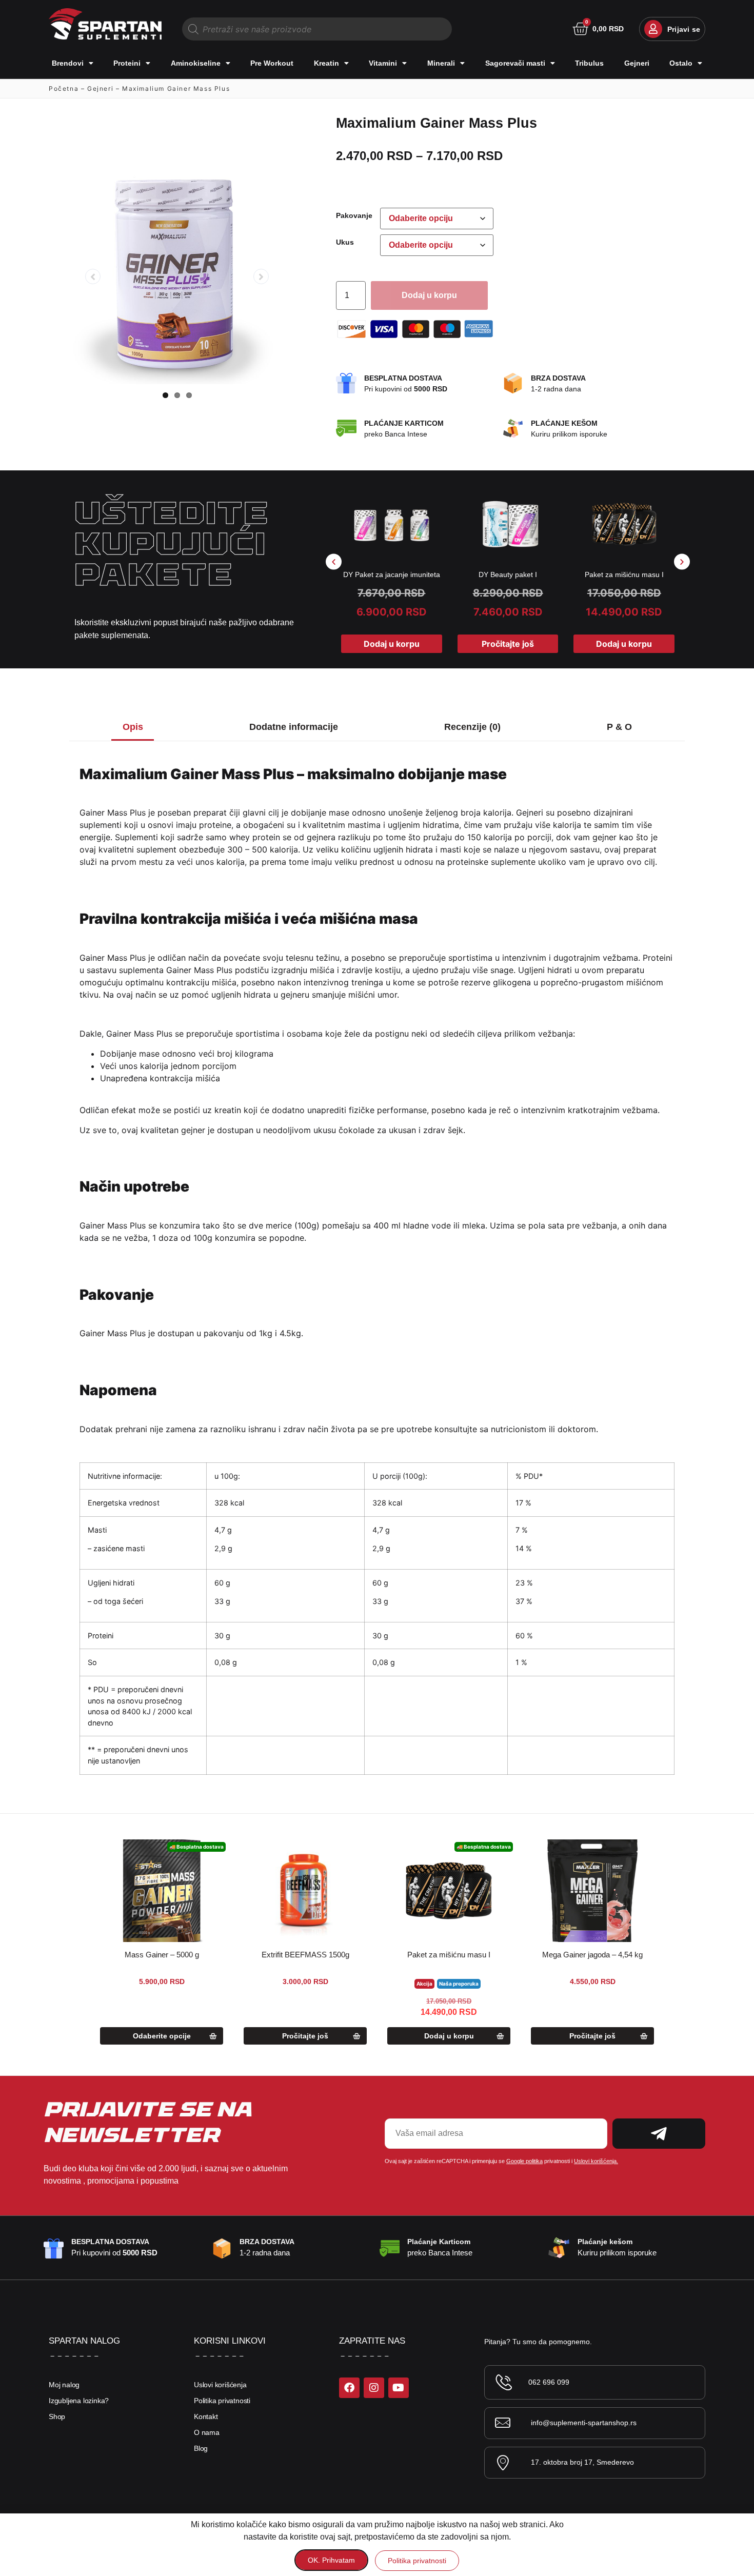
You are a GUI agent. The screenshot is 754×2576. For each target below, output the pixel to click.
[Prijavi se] (653, 29)
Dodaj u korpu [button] (392, 644)
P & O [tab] (619, 727)
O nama (207, 2432)
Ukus (345, 242)
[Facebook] (349, 2388)
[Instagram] (374, 2388)
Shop (57, 2416)
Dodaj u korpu (429, 295)
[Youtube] (399, 2388)
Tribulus (589, 63)
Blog (201, 2448)
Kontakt (206, 2416)
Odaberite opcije (162, 2036)
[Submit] (659, 2134)
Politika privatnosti (222, 2401)
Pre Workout (272, 63)
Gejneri (637, 63)
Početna (64, 88)
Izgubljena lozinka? (79, 2401)
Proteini (127, 63)
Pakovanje (354, 215)
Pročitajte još (508, 644)
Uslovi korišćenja (220, 2385)
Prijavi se (684, 29)
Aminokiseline (196, 63)
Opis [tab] (133, 727)
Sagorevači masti (515, 63)
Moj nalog (64, 2385)
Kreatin (326, 63)
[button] (334, 561)
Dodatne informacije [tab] (294, 727)
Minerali (441, 63)
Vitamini (383, 63)
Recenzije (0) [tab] (472, 727)
